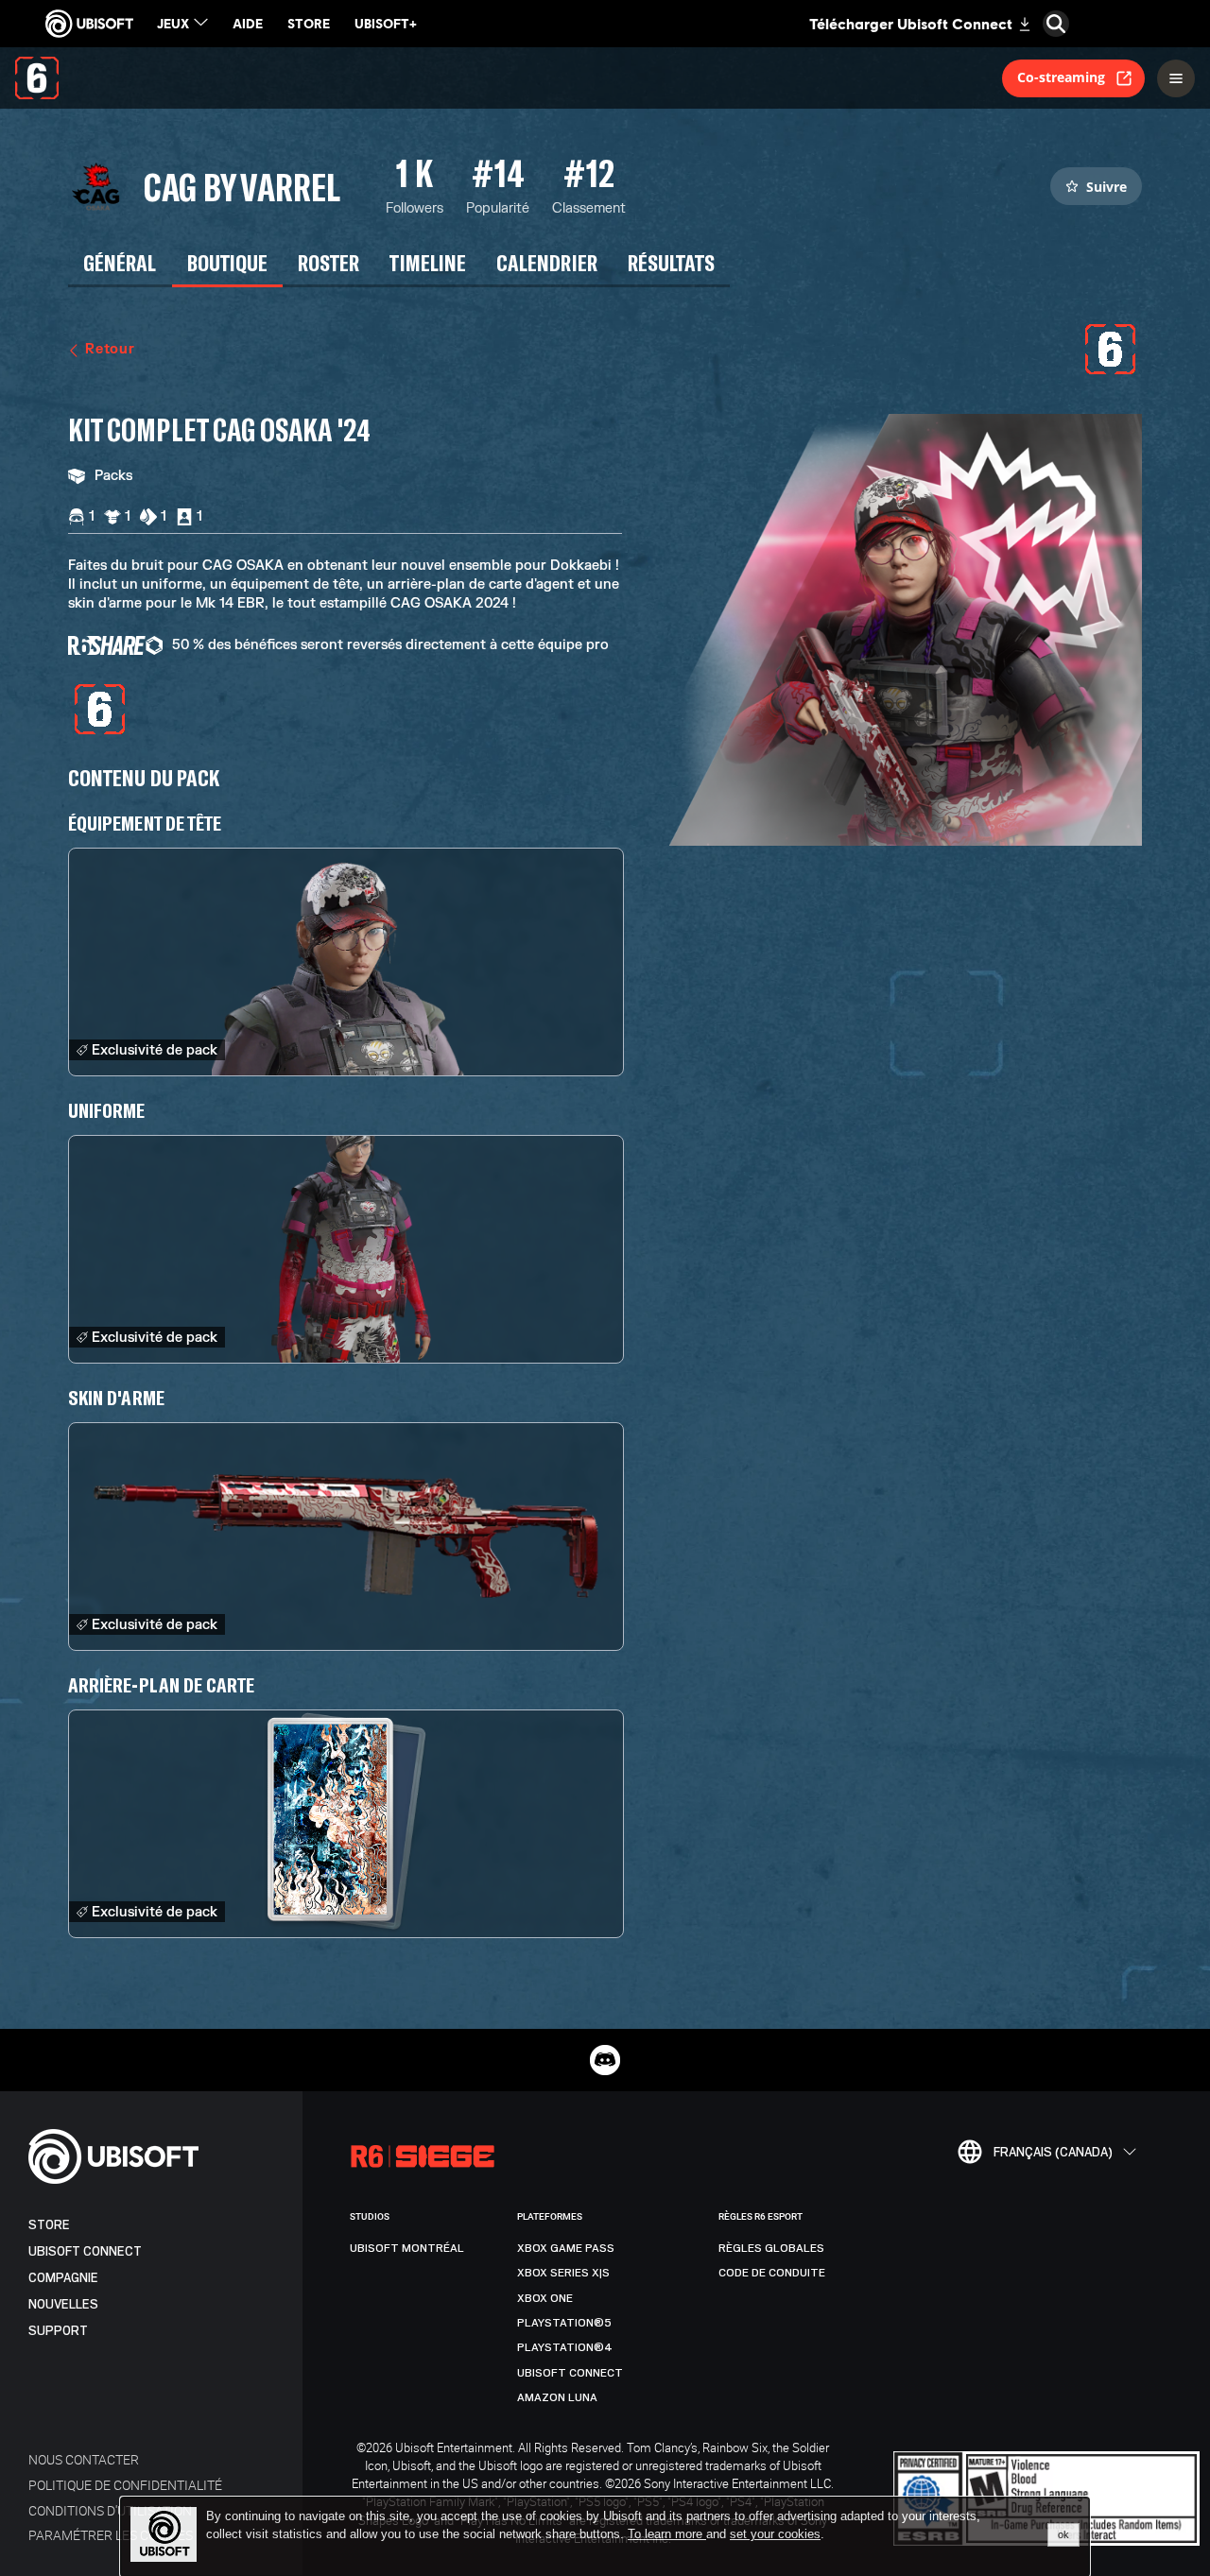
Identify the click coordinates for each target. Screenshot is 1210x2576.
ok (1063, 2534)
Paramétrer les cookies (111, 2535)
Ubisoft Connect (85, 2251)
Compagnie (63, 2278)
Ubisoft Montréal (407, 2248)
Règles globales (771, 2248)
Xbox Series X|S (563, 2273)
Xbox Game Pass (566, 2248)
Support (58, 2331)
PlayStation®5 (564, 2323)
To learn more (667, 2534)
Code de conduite (772, 2273)
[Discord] (605, 2060)
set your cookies (775, 2534)
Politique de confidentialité (125, 2485)
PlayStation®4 (565, 2347)
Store (49, 2225)
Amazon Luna (557, 2397)
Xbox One (545, 2298)
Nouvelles (63, 2304)
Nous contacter (84, 2459)
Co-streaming (1061, 77)
